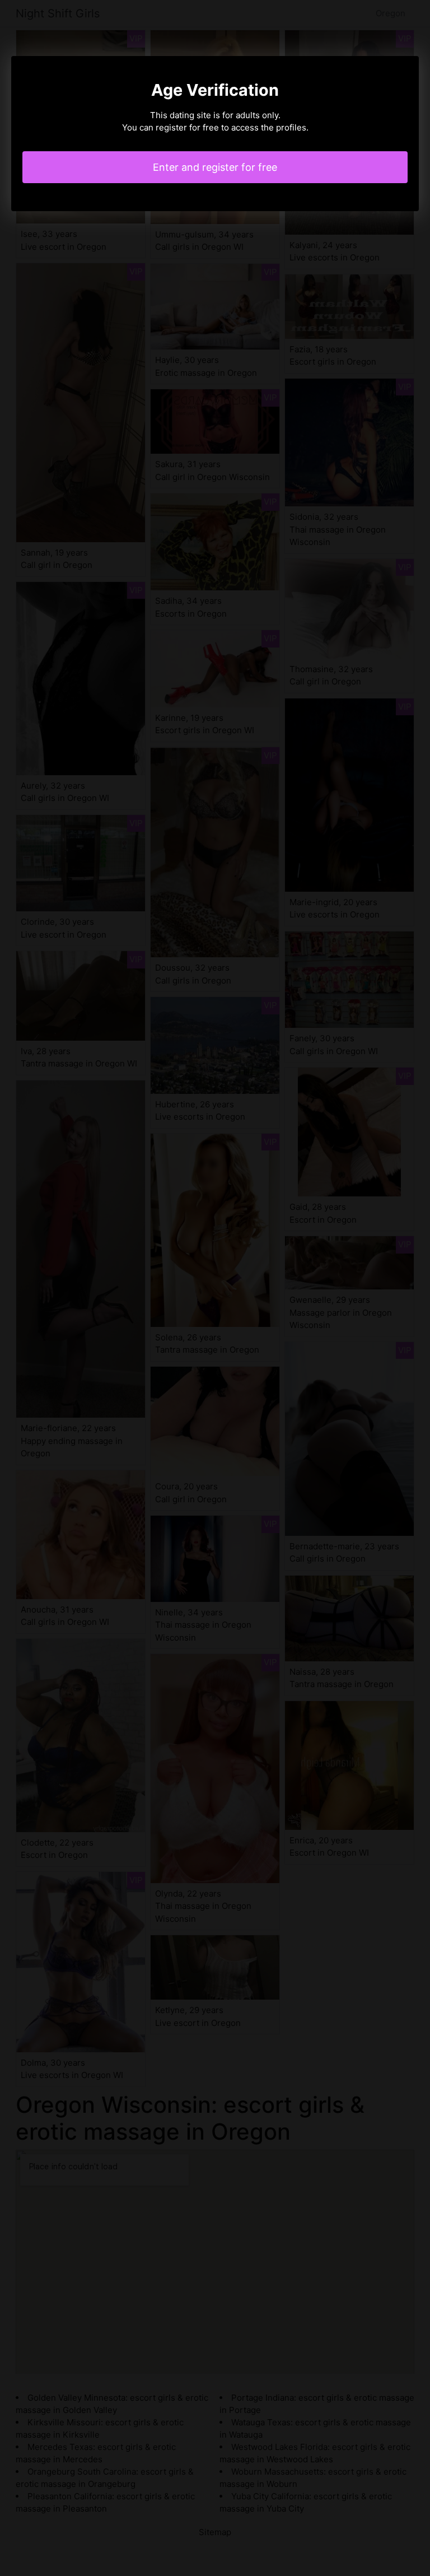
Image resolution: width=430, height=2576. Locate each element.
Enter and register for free (215, 167)
